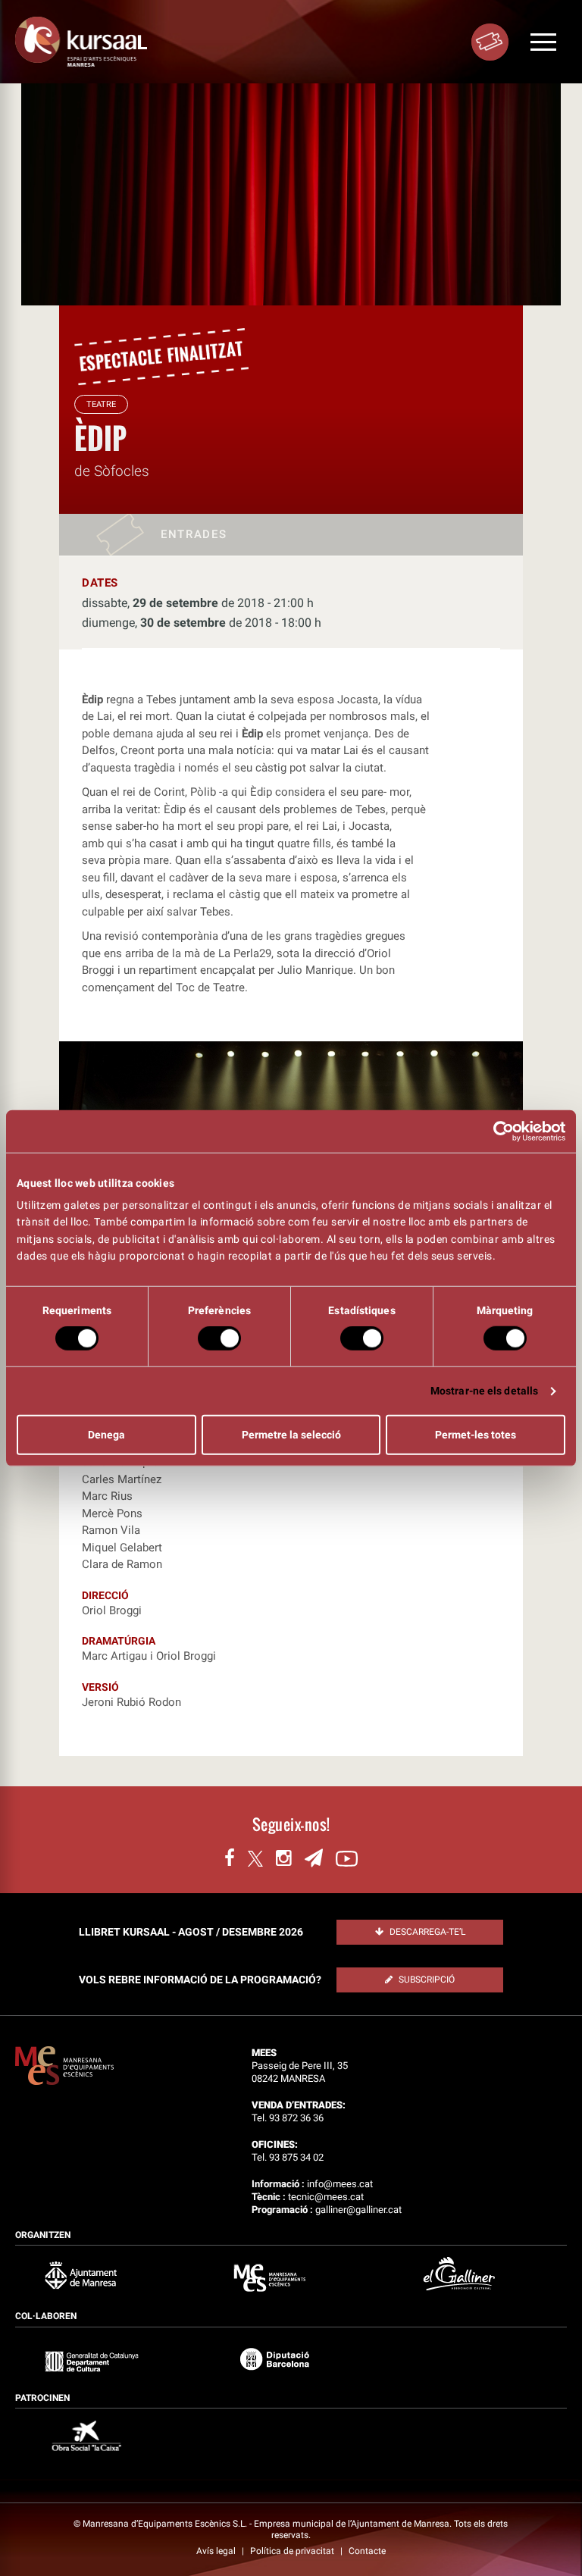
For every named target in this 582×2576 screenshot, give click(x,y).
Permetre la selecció (291, 1435)
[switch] (219, 1338)
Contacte (367, 2551)
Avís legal (217, 2551)
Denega (106, 1435)
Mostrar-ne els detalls (484, 1391)
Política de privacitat (293, 2551)
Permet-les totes (476, 1435)
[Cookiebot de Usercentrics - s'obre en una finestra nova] (499, 1131)
